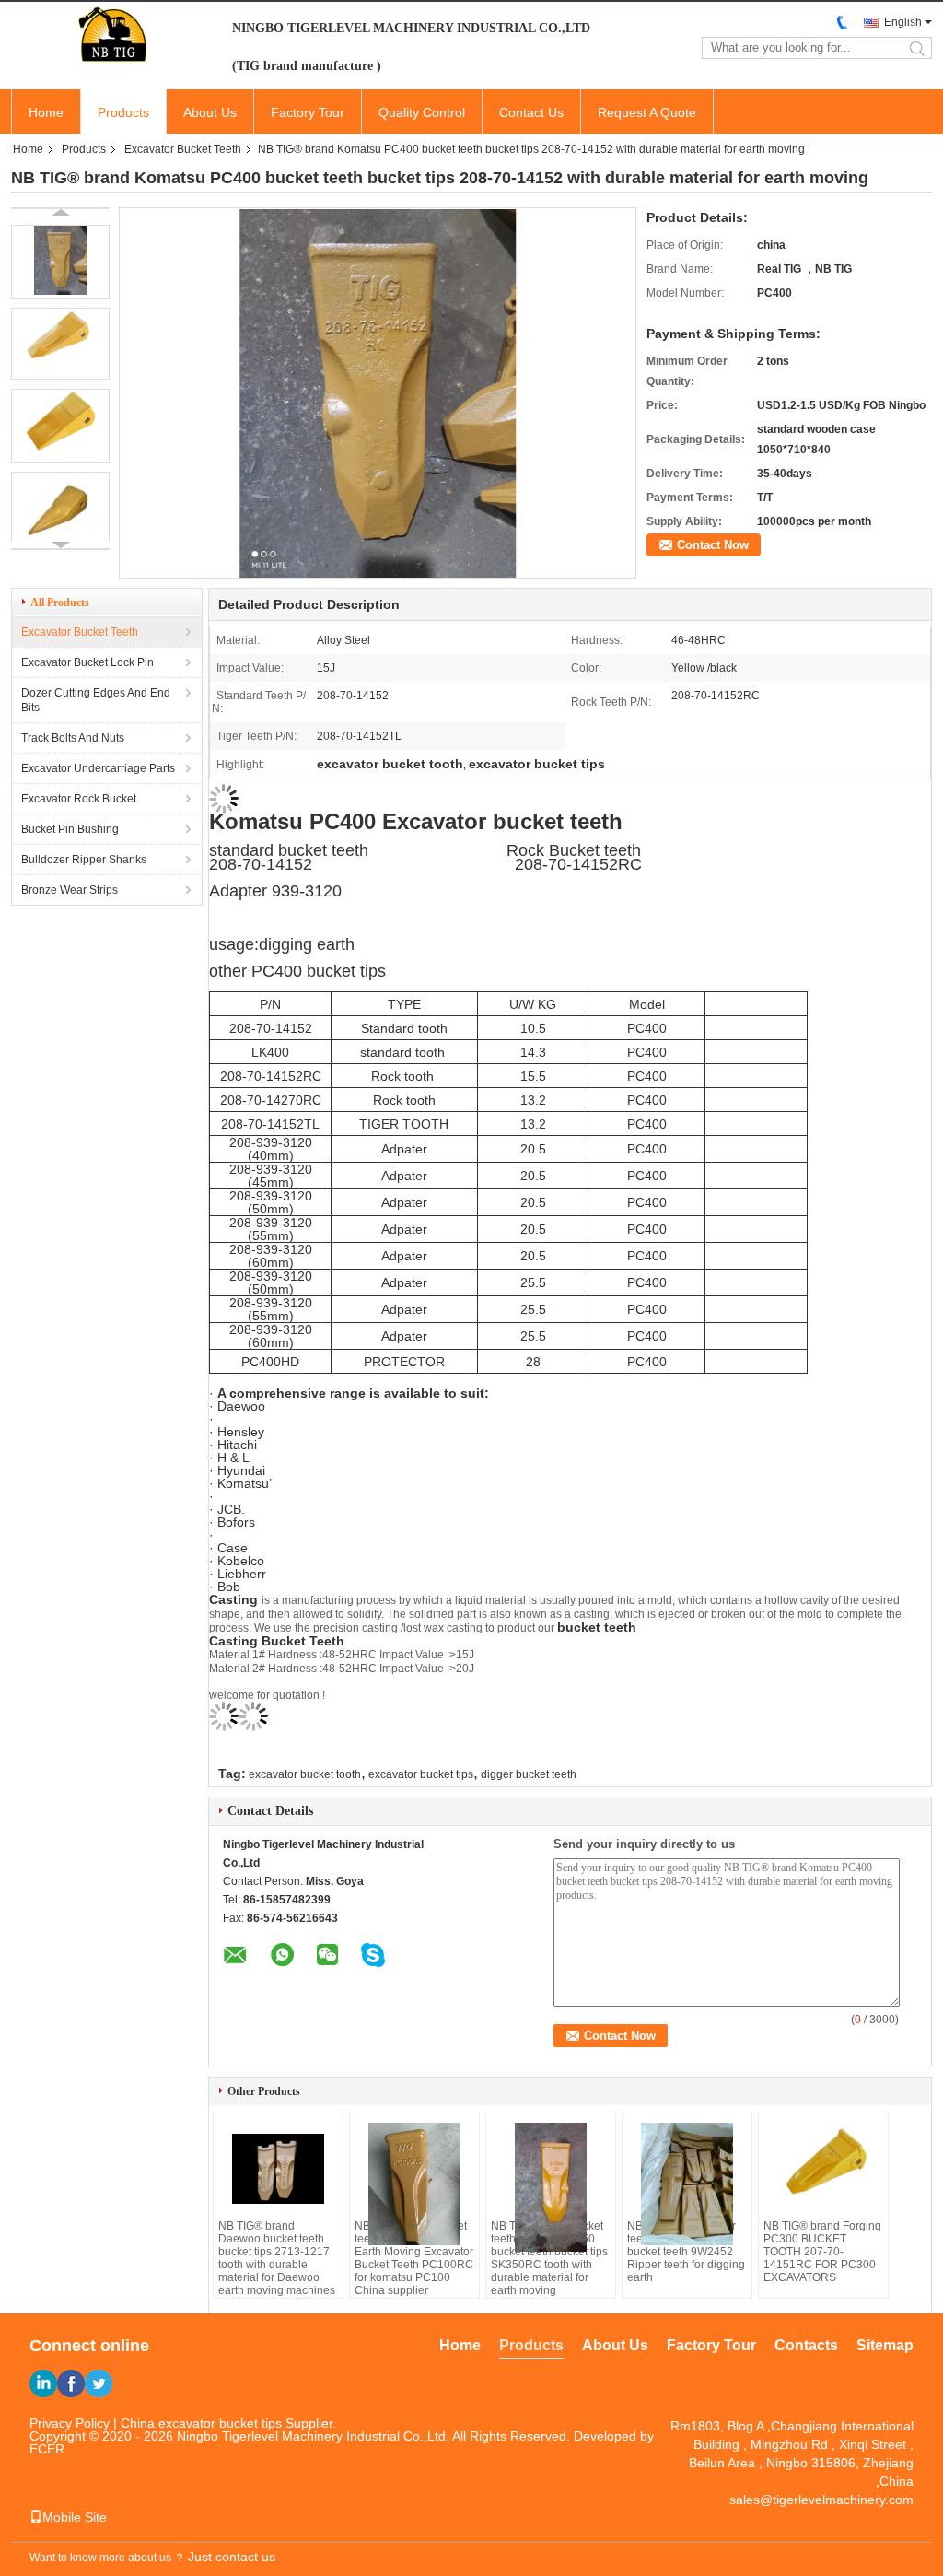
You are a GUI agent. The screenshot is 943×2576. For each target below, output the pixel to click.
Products (123, 112)
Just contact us (232, 2557)
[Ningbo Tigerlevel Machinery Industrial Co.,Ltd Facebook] (71, 2383)
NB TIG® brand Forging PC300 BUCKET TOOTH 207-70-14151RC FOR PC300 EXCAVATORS (822, 2252)
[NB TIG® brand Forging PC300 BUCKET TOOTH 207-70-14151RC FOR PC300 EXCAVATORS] (823, 2169)
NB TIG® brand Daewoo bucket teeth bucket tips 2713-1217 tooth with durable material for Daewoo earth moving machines (277, 2258)
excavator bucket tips (421, 1774)
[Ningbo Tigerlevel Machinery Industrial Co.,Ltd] (112, 35)
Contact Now (713, 545)
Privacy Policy (70, 2423)
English (903, 22)
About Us (210, 112)
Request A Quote (647, 112)
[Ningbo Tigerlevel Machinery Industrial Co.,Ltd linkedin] (43, 2383)
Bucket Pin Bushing (70, 829)
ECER (47, 2449)
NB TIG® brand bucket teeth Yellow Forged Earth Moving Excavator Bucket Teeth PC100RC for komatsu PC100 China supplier (414, 2258)
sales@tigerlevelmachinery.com (821, 2500)
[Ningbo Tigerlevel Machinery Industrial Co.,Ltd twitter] (99, 2383)
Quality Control (422, 112)
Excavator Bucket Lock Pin (87, 662)
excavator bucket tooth (305, 1774)
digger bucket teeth (529, 1774)
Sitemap (885, 2345)
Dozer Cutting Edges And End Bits (96, 700)
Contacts (806, 2345)
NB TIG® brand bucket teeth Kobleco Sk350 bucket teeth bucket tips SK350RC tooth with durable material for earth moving (549, 2258)
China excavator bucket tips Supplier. (228, 2423)
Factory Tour (308, 112)
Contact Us (531, 112)
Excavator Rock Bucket (79, 799)
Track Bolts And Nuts (73, 738)
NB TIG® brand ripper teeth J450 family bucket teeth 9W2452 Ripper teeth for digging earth (686, 2252)
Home (46, 112)
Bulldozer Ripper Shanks (84, 860)
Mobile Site (75, 2517)
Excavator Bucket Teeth (183, 149)
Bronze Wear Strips (70, 890)
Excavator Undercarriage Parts (98, 768)
